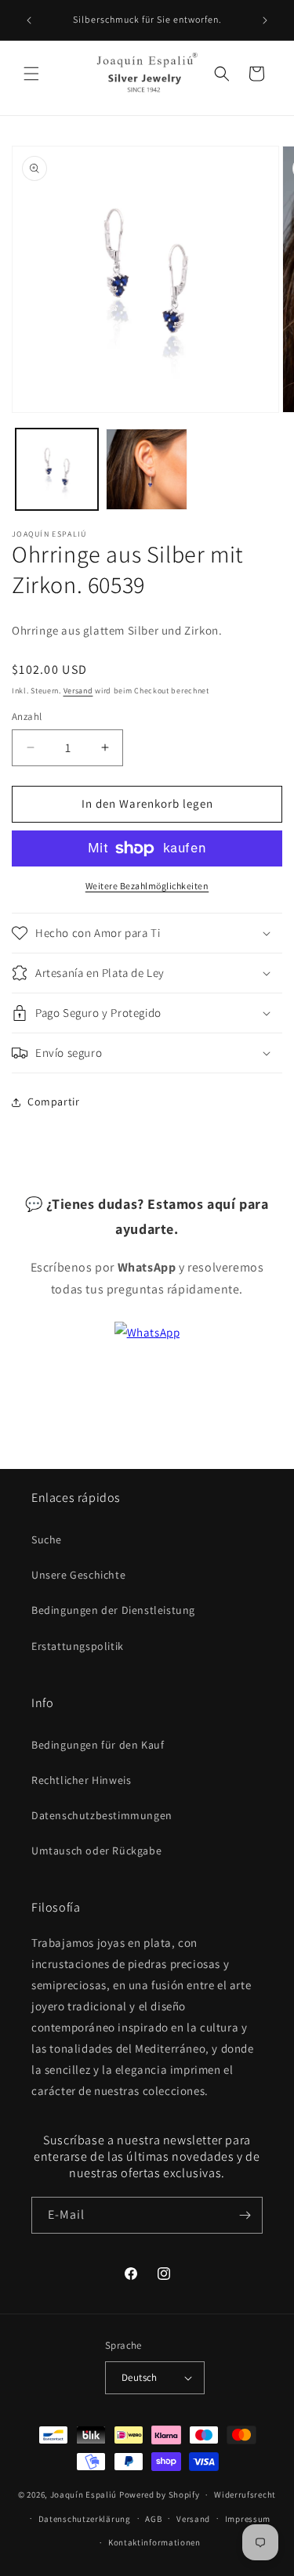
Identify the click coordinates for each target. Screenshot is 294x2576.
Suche (47, 1539)
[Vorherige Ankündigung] (29, 20)
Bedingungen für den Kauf (98, 1745)
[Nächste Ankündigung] (265, 20)
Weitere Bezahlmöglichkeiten (147, 886)
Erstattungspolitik (78, 1646)
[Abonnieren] (245, 2215)
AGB (153, 2519)
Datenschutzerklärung (85, 2519)
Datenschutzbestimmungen (102, 1815)
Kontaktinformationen (154, 2542)
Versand (78, 691)
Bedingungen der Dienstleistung (113, 1610)
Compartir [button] (53, 1102)
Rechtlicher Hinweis (81, 1780)
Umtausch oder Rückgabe (96, 1851)
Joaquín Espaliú (84, 2495)
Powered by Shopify (160, 2495)
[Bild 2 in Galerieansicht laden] (147, 470)
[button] (31, 74)
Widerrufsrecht (245, 2495)
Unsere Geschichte (78, 1575)
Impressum (248, 2519)
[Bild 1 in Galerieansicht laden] (57, 470)
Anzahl (27, 716)
